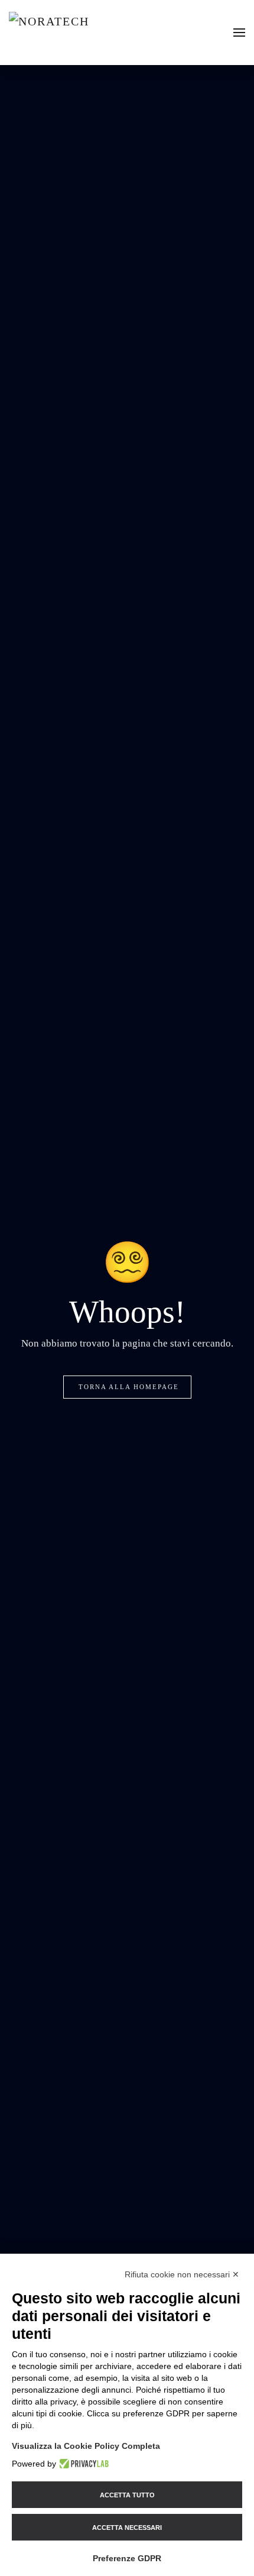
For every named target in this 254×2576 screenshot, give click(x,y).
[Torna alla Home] (82, 33)
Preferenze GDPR (127, 2558)
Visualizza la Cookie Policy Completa (86, 2446)
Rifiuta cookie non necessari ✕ (182, 2274)
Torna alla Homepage (129, 1387)
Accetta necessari (127, 2528)
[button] (239, 33)
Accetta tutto (127, 2495)
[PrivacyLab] (82, 2464)
